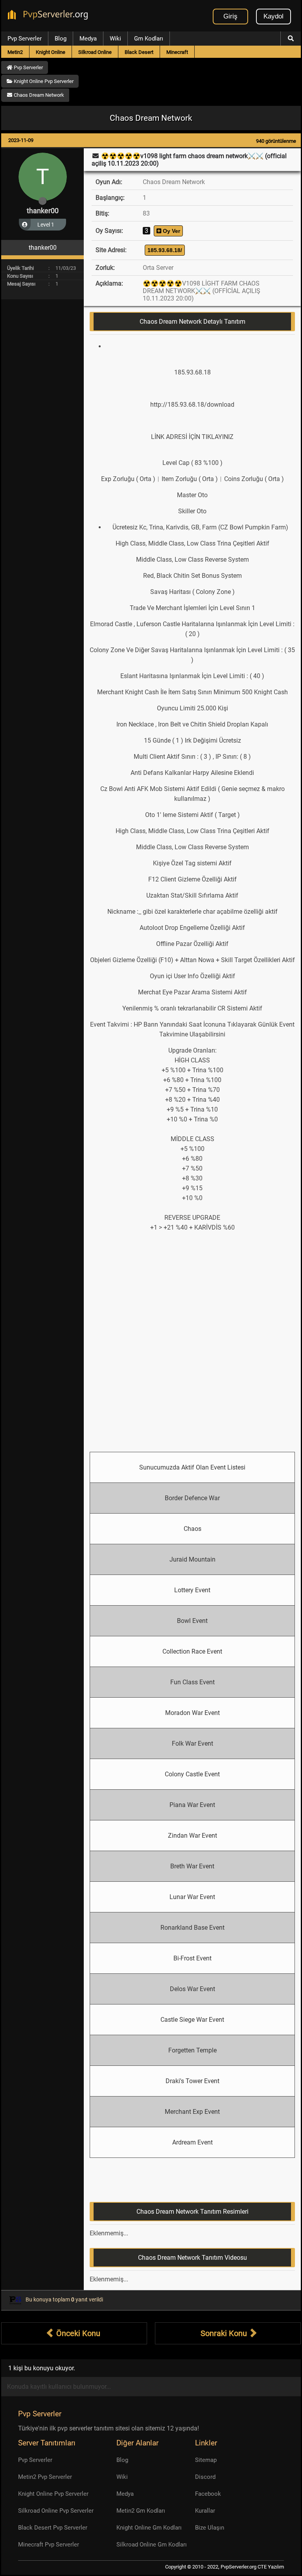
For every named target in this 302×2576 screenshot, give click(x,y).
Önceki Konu (77, 2333)
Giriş (230, 16)
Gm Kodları (149, 39)
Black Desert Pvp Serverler (53, 2528)
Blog (61, 39)
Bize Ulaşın (210, 2528)
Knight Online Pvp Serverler (53, 2494)
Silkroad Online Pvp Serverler (56, 2511)
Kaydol (273, 16)
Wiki (115, 39)
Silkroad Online (95, 52)
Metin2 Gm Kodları (141, 2511)
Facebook (208, 2494)
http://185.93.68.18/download (192, 405)
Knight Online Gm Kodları (149, 2528)
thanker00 (43, 211)
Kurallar (205, 2511)
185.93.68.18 (192, 372)
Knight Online (51, 52)
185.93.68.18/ (165, 250)
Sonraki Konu (225, 2333)
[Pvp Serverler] (49, 16)
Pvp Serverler (25, 39)
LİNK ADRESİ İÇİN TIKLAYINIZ (192, 437)
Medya (88, 39)
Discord (205, 2477)
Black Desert (139, 52)
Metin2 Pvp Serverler (45, 2477)
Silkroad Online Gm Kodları (152, 2545)
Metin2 (15, 52)
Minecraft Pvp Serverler (49, 2545)
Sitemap (206, 2460)
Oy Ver (171, 231)
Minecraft (177, 52)
